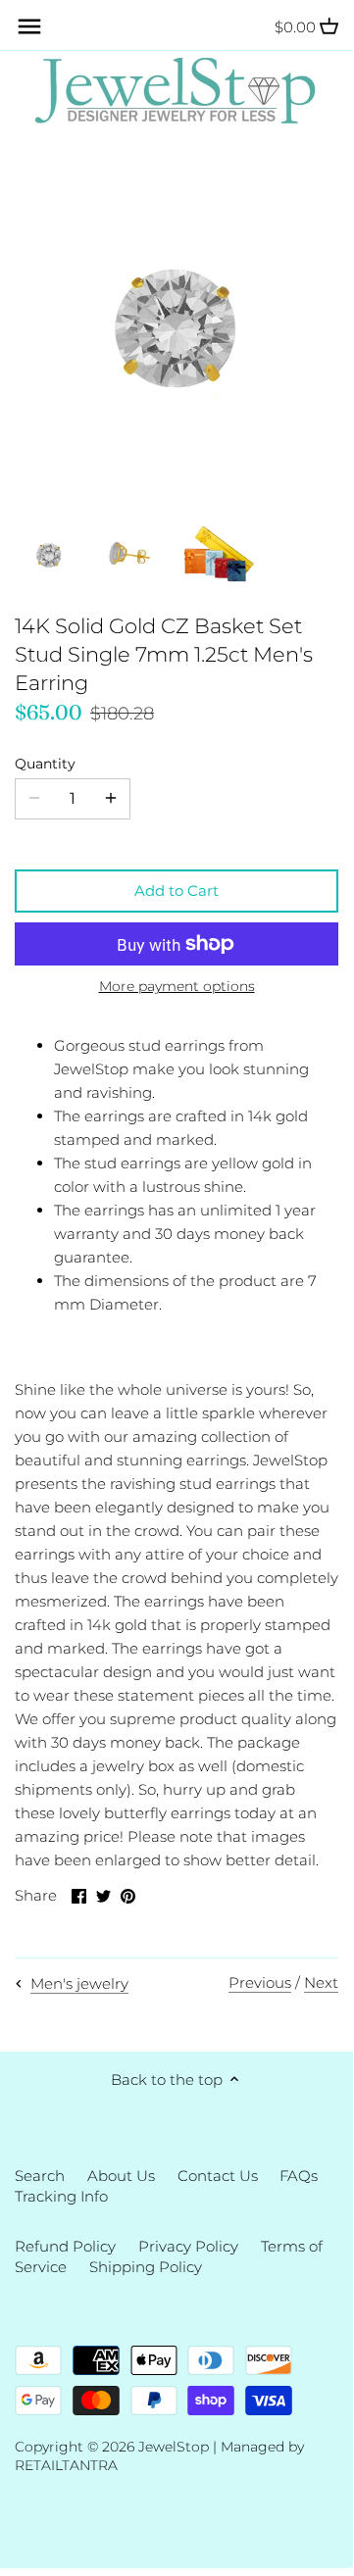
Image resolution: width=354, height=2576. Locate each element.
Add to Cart (177, 891)
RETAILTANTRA (66, 2465)
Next (321, 1982)
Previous (260, 1982)
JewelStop (174, 2447)
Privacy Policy (188, 2246)
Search (40, 2176)
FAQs (299, 2176)
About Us (121, 2176)
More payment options (177, 987)
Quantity (45, 764)
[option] (49, 555)
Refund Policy (65, 2246)
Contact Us (218, 2176)
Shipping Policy (146, 2267)
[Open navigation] (29, 26)
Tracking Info (61, 2196)
